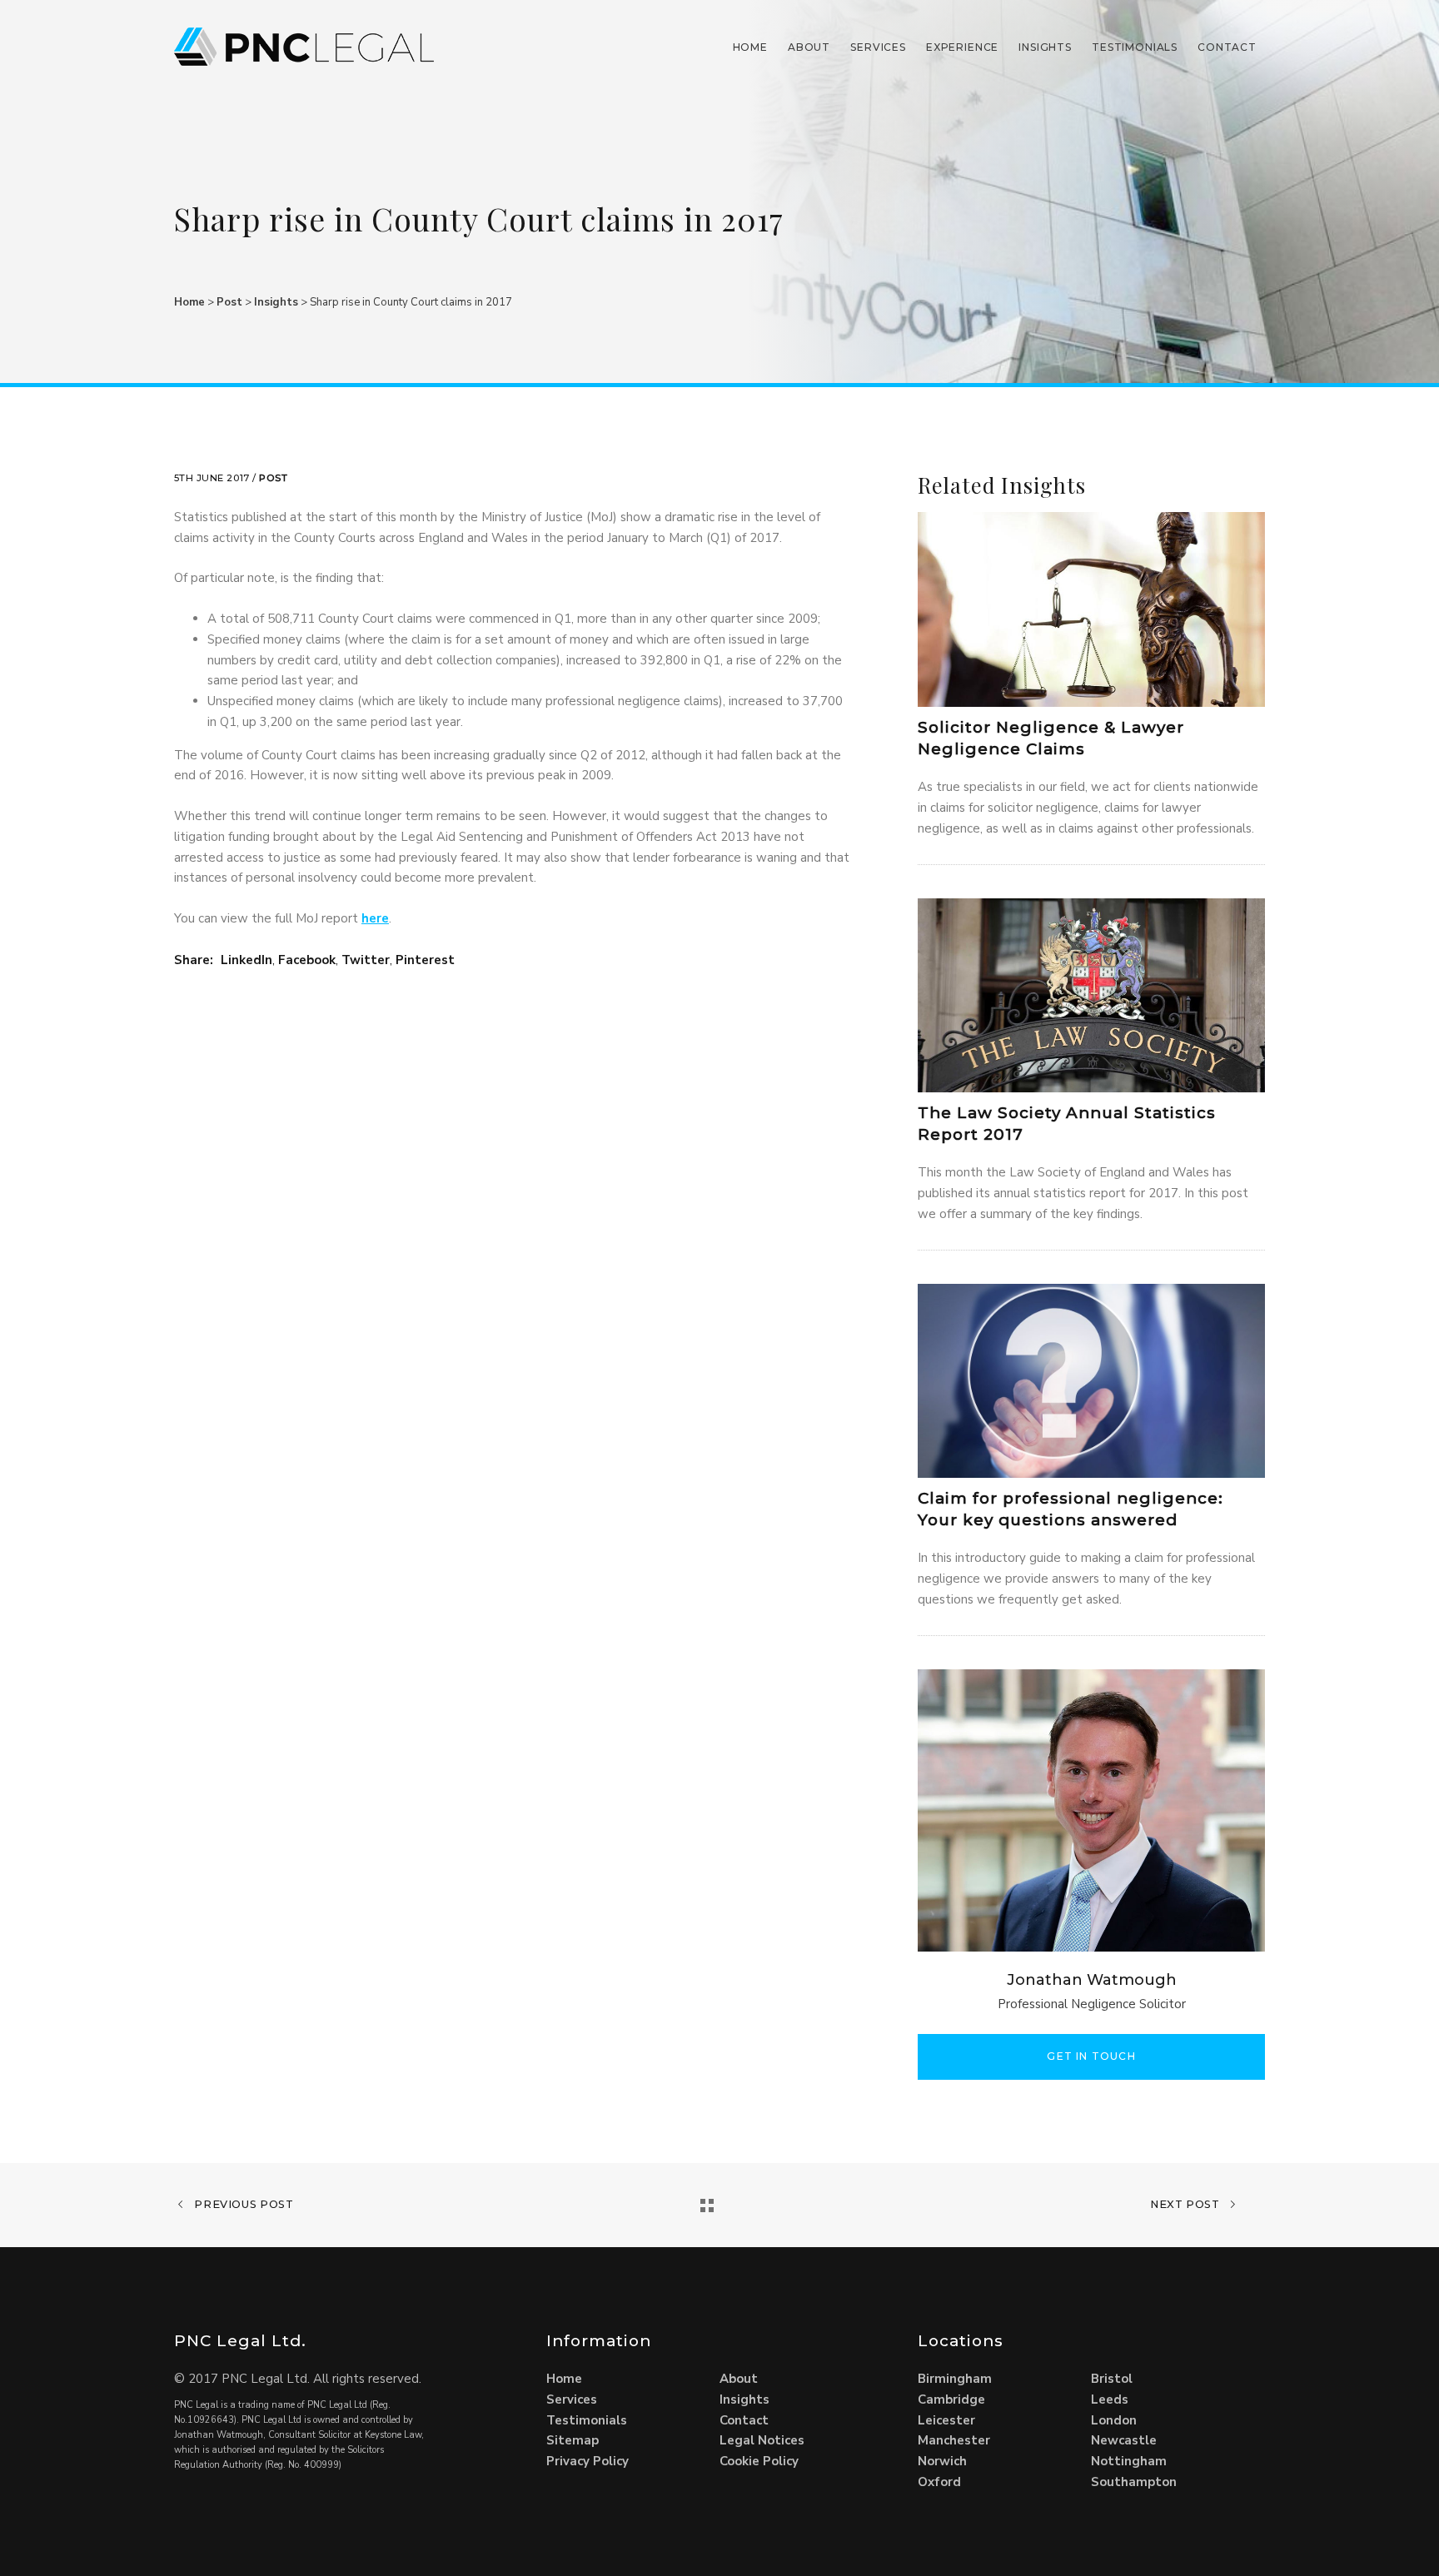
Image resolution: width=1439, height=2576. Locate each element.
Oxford (939, 2482)
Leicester (946, 2420)
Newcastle (1124, 2440)
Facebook (307, 960)
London (1114, 2420)
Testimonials (1135, 47)
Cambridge (951, 2399)
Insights (1045, 47)
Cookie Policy (759, 2461)
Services (878, 47)
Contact (1227, 47)
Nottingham (1129, 2461)
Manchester (954, 2440)
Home (750, 47)
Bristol (1112, 2379)
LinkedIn (246, 960)
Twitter (366, 960)
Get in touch (1091, 2056)
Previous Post (243, 2204)
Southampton (1134, 2482)
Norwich (942, 2461)
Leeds (1110, 2399)
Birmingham (955, 2379)
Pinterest (425, 960)
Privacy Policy (588, 2461)
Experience (962, 47)
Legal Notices (762, 2440)
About (809, 47)
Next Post (1186, 2204)
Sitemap (573, 2440)
